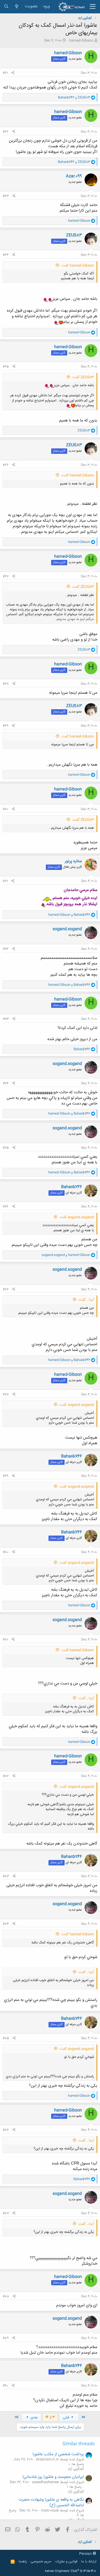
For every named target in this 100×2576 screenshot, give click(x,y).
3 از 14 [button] (50, 2417)
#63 (6, 196)
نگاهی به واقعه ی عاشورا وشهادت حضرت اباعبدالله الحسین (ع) (51, 2503)
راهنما (23, 2562)
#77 (6, 1289)
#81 (5, 1640)
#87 (6, 2213)
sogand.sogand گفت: (77, 1217)
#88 (6, 2296)
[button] (93, 7)
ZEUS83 (74, 235)
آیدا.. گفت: (86, 1300)
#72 (6, 949)
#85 (6, 2038)
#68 (6, 684)
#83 (6, 1876)
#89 (6, 2338)
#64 (6, 255)
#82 (6, 1776)
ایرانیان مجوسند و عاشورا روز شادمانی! (53, 2477)
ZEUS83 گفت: (83, 377)
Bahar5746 (71, 1187)
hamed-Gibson (81, 41)
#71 (5, 881)
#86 (6, 2130)
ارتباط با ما (89, 2562)
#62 (6, 132)
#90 (5, 2386)
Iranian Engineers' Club (71, 2571)
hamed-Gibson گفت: (77, 266)
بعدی (33, 2418)
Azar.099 (74, 176)
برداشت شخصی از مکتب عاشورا (58, 2454)
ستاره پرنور (73, 861)
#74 (6, 1083)
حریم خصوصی (41, 2562)
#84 (6, 1924)
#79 (5, 1476)
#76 (6, 1207)
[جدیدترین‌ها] (17, 7)
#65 (6, 367)
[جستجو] (6, 7)
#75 (6, 1148)
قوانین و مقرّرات (66, 2562)
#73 (6, 1019)
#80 (6, 1552)
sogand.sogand (67, 929)
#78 (6, 1394)
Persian (86, 2554)
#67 (6, 576)
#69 (5, 726)
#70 (5, 809)
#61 (5, 73)
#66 (6, 465)
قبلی (67, 2418)
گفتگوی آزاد (76, 2469)
